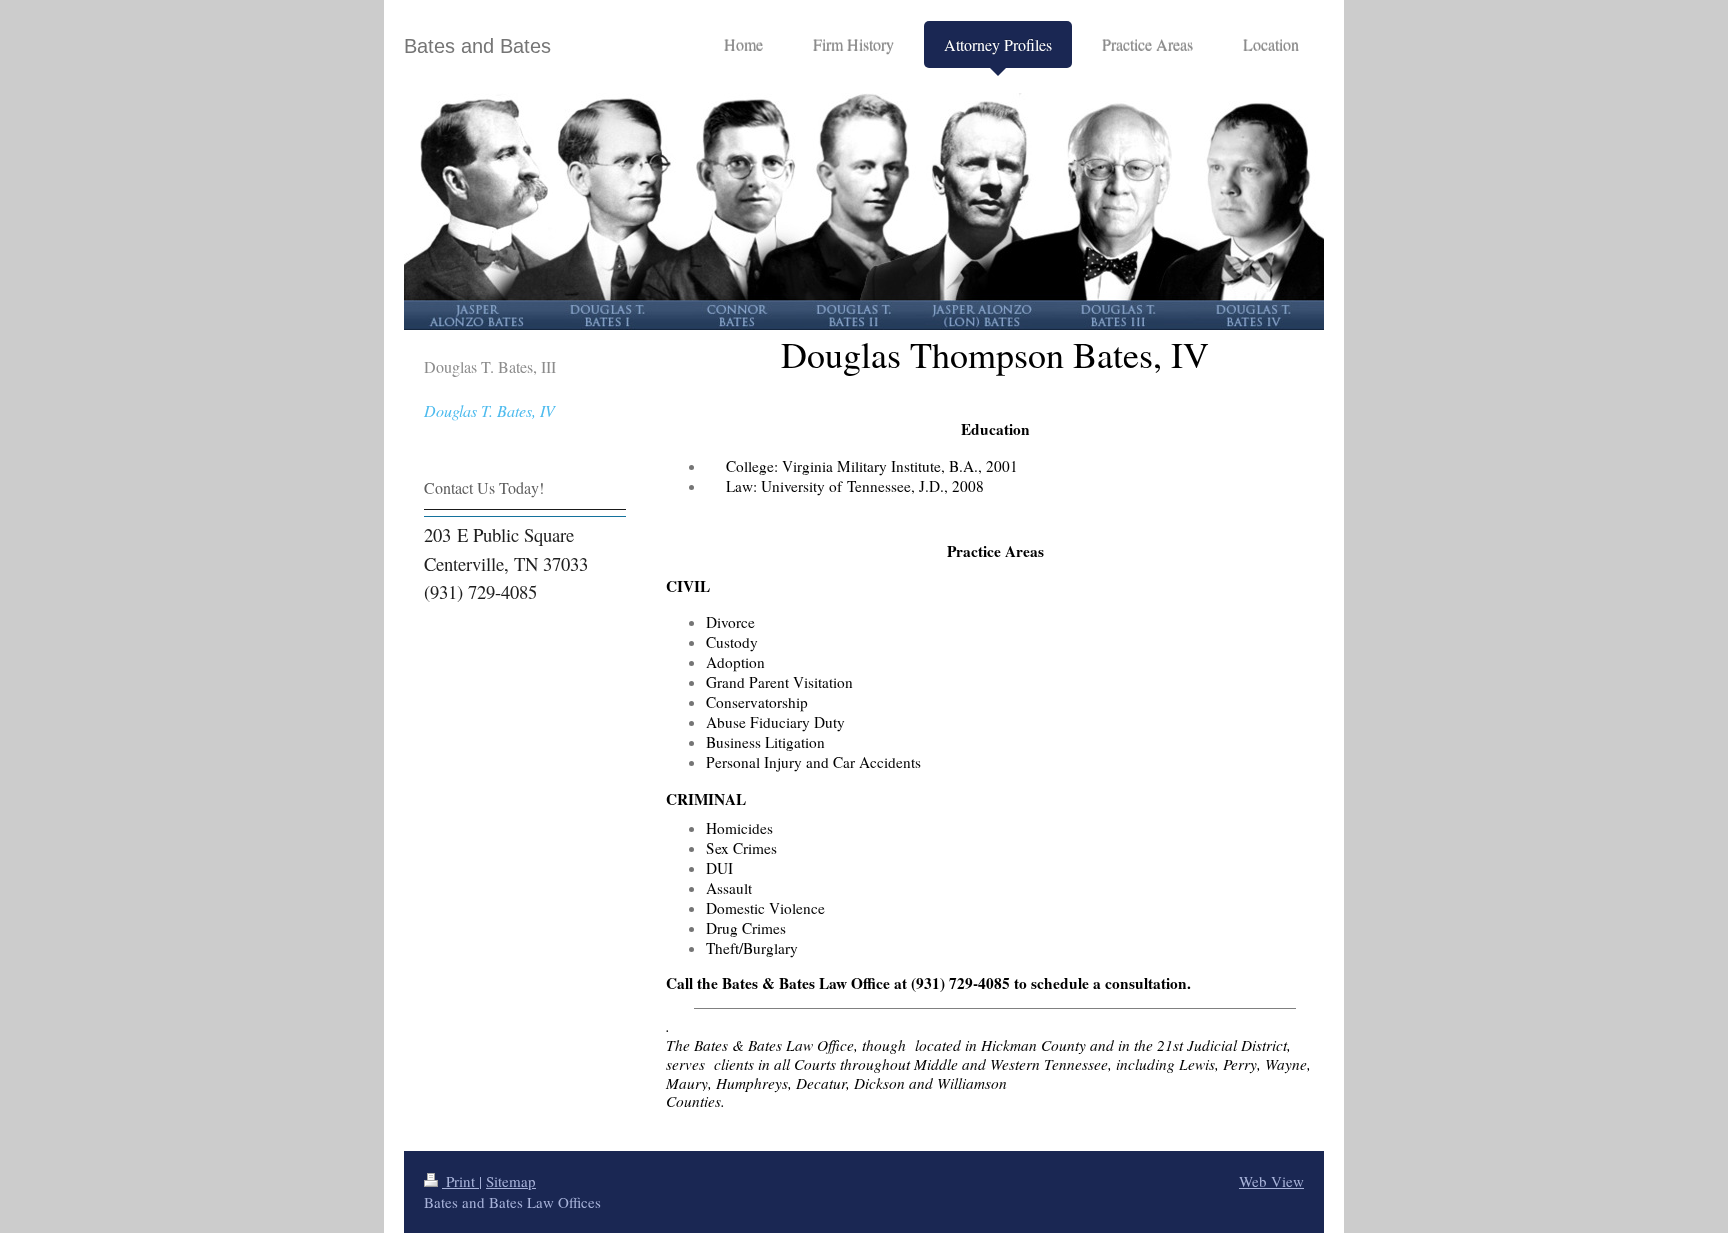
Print (460, 1181)
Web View (1271, 1181)
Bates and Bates (477, 46)
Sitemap (511, 1181)
